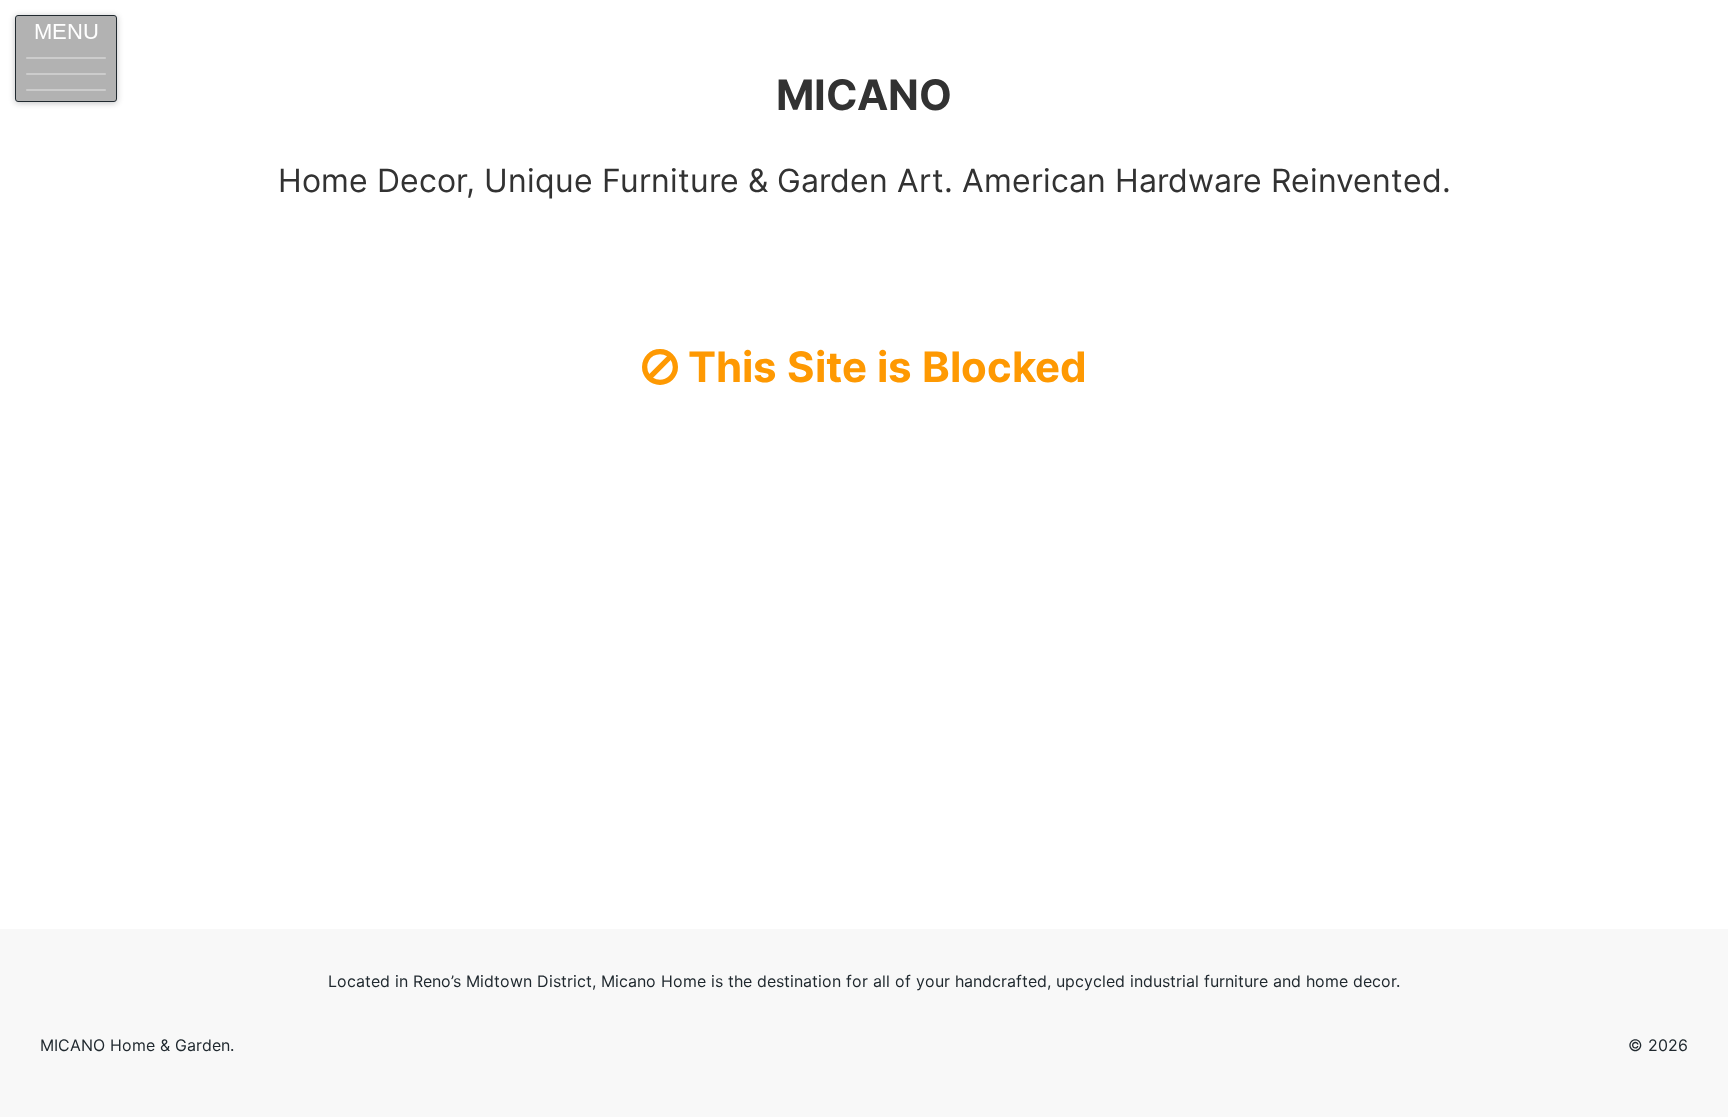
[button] (66, 58)
